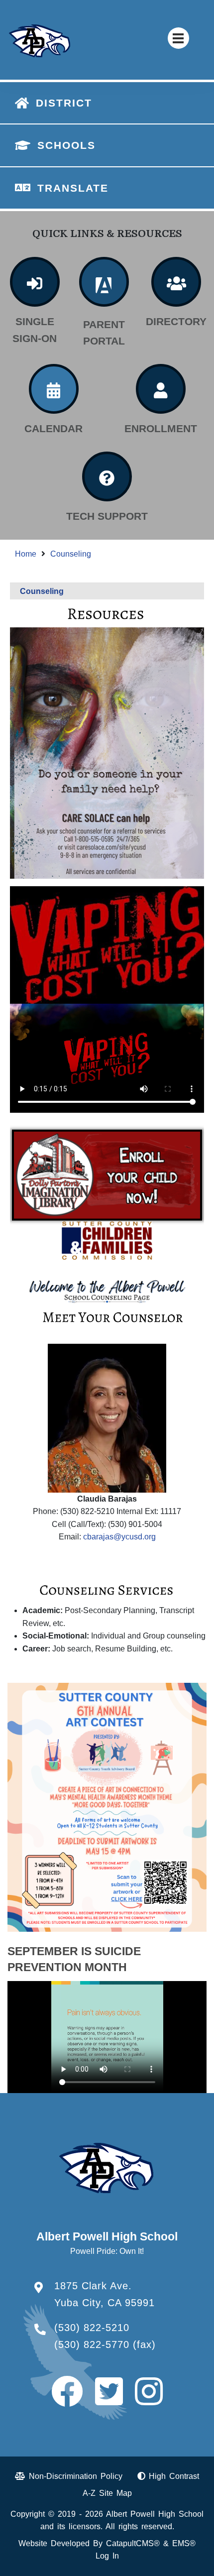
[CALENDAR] (54, 389)
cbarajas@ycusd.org (119, 1537)
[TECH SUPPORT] (107, 476)
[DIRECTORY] (176, 282)
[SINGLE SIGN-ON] (35, 282)
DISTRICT (64, 103)
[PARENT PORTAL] (104, 282)
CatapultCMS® (133, 2543)
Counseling (71, 554)
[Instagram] (149, 2400)
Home (26, 554)
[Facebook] (67, 2400)
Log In (107, 2556)
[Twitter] (109, 2400)
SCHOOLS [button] (66, 145)
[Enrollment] (161, 389)
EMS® (184, 2543)
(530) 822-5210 (92, 2328)
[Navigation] (178, 38)
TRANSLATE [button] (73, 188)
